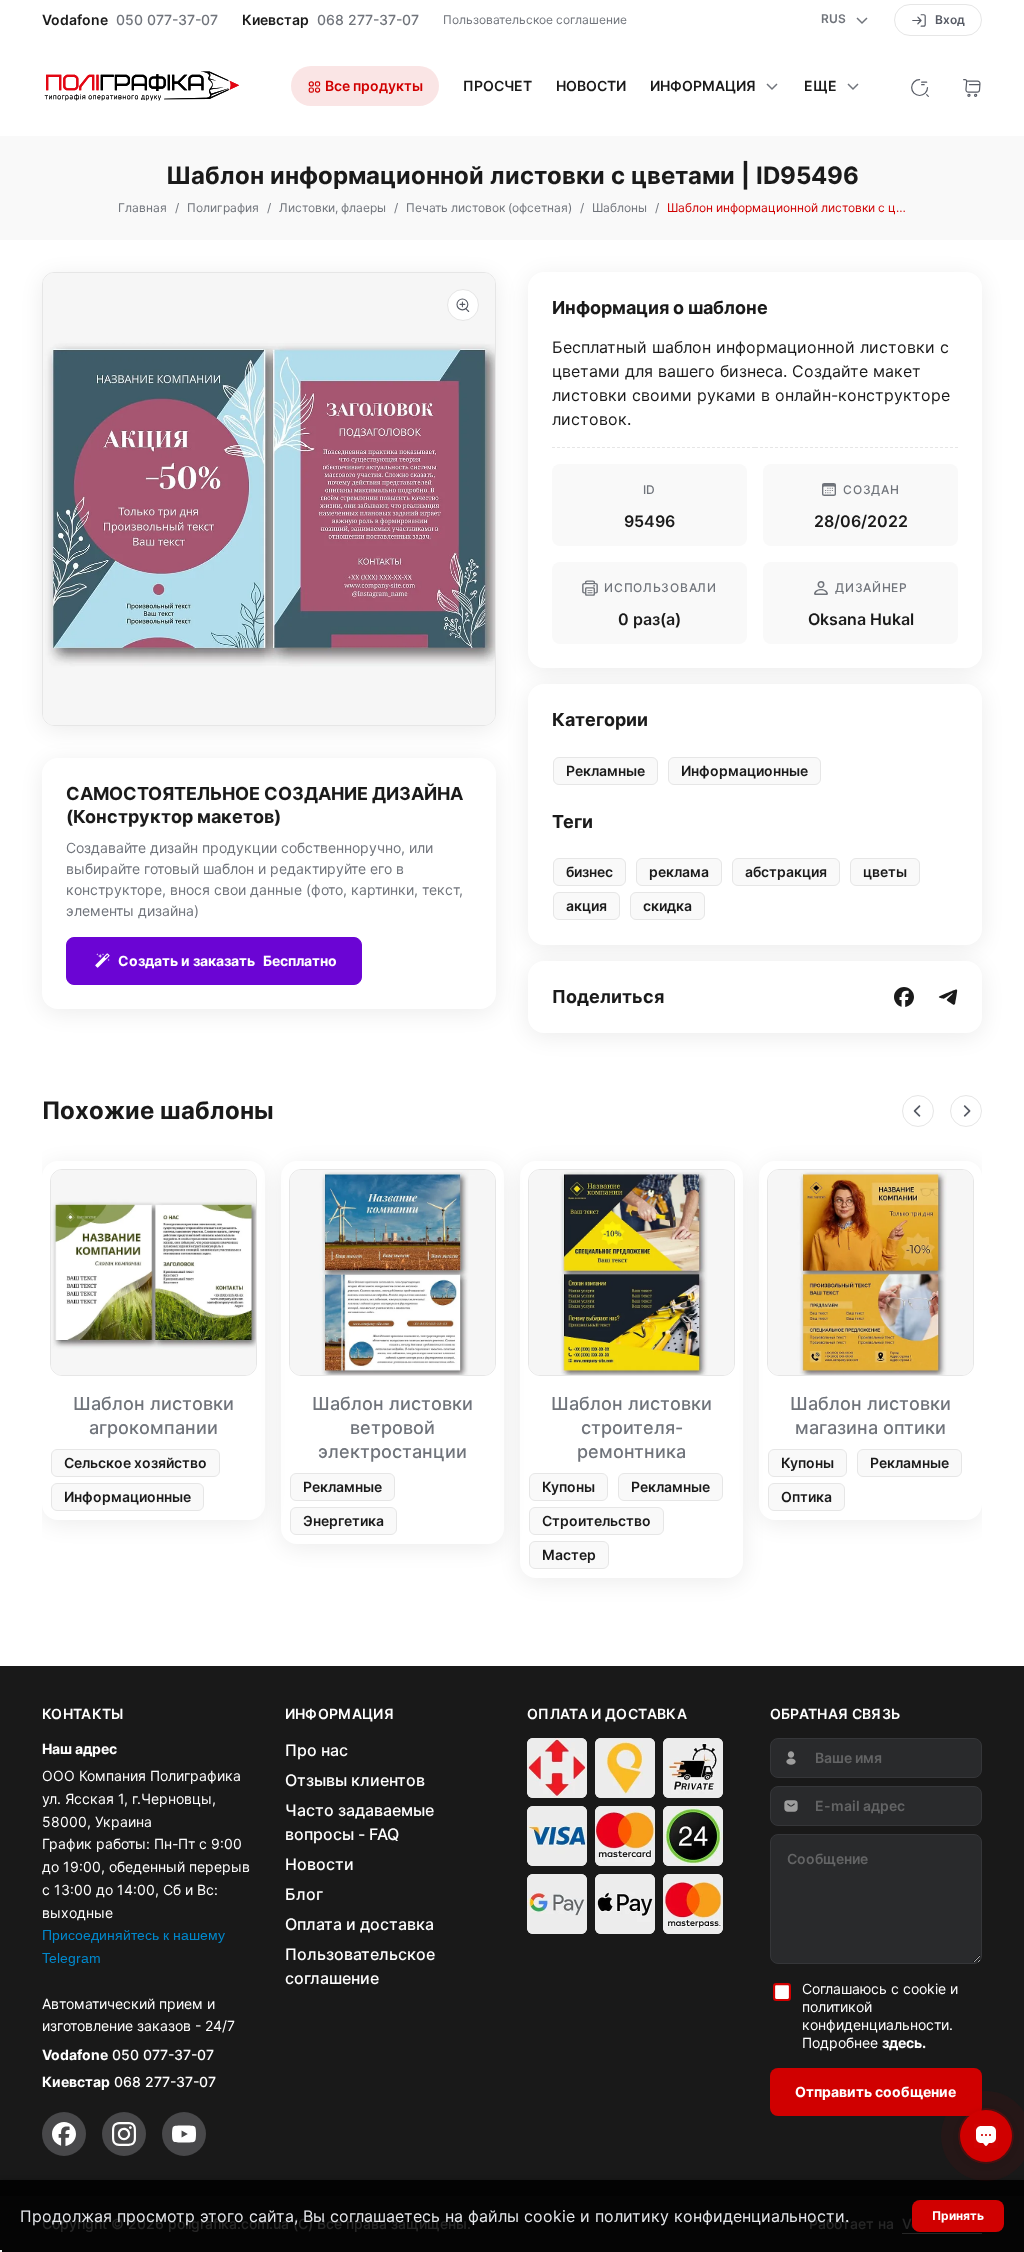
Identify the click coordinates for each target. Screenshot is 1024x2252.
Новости (591, 86)
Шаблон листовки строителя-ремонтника (631, 1427)
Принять (958, 2215)
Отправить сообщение (875, 2091)
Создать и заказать (227, 960)
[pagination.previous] (918, 1111)
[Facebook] (64, 2134)
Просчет (497, 86)
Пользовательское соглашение (535, 19)
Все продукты (372, 85)
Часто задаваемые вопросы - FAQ (359, 1822)
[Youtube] (184, 2134)
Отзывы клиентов (355, 1780)
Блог (304, 1894)
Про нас (316, 1750)
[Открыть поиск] (920, 86)
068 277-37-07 (368, 20)
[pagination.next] (966, 1111)
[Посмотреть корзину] (972, 86)
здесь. (904, 2042)
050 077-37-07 (167, 20)
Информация (703, 86)
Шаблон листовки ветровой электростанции (392, 1427)
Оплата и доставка (359, 1924)
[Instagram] (124, 2134)
